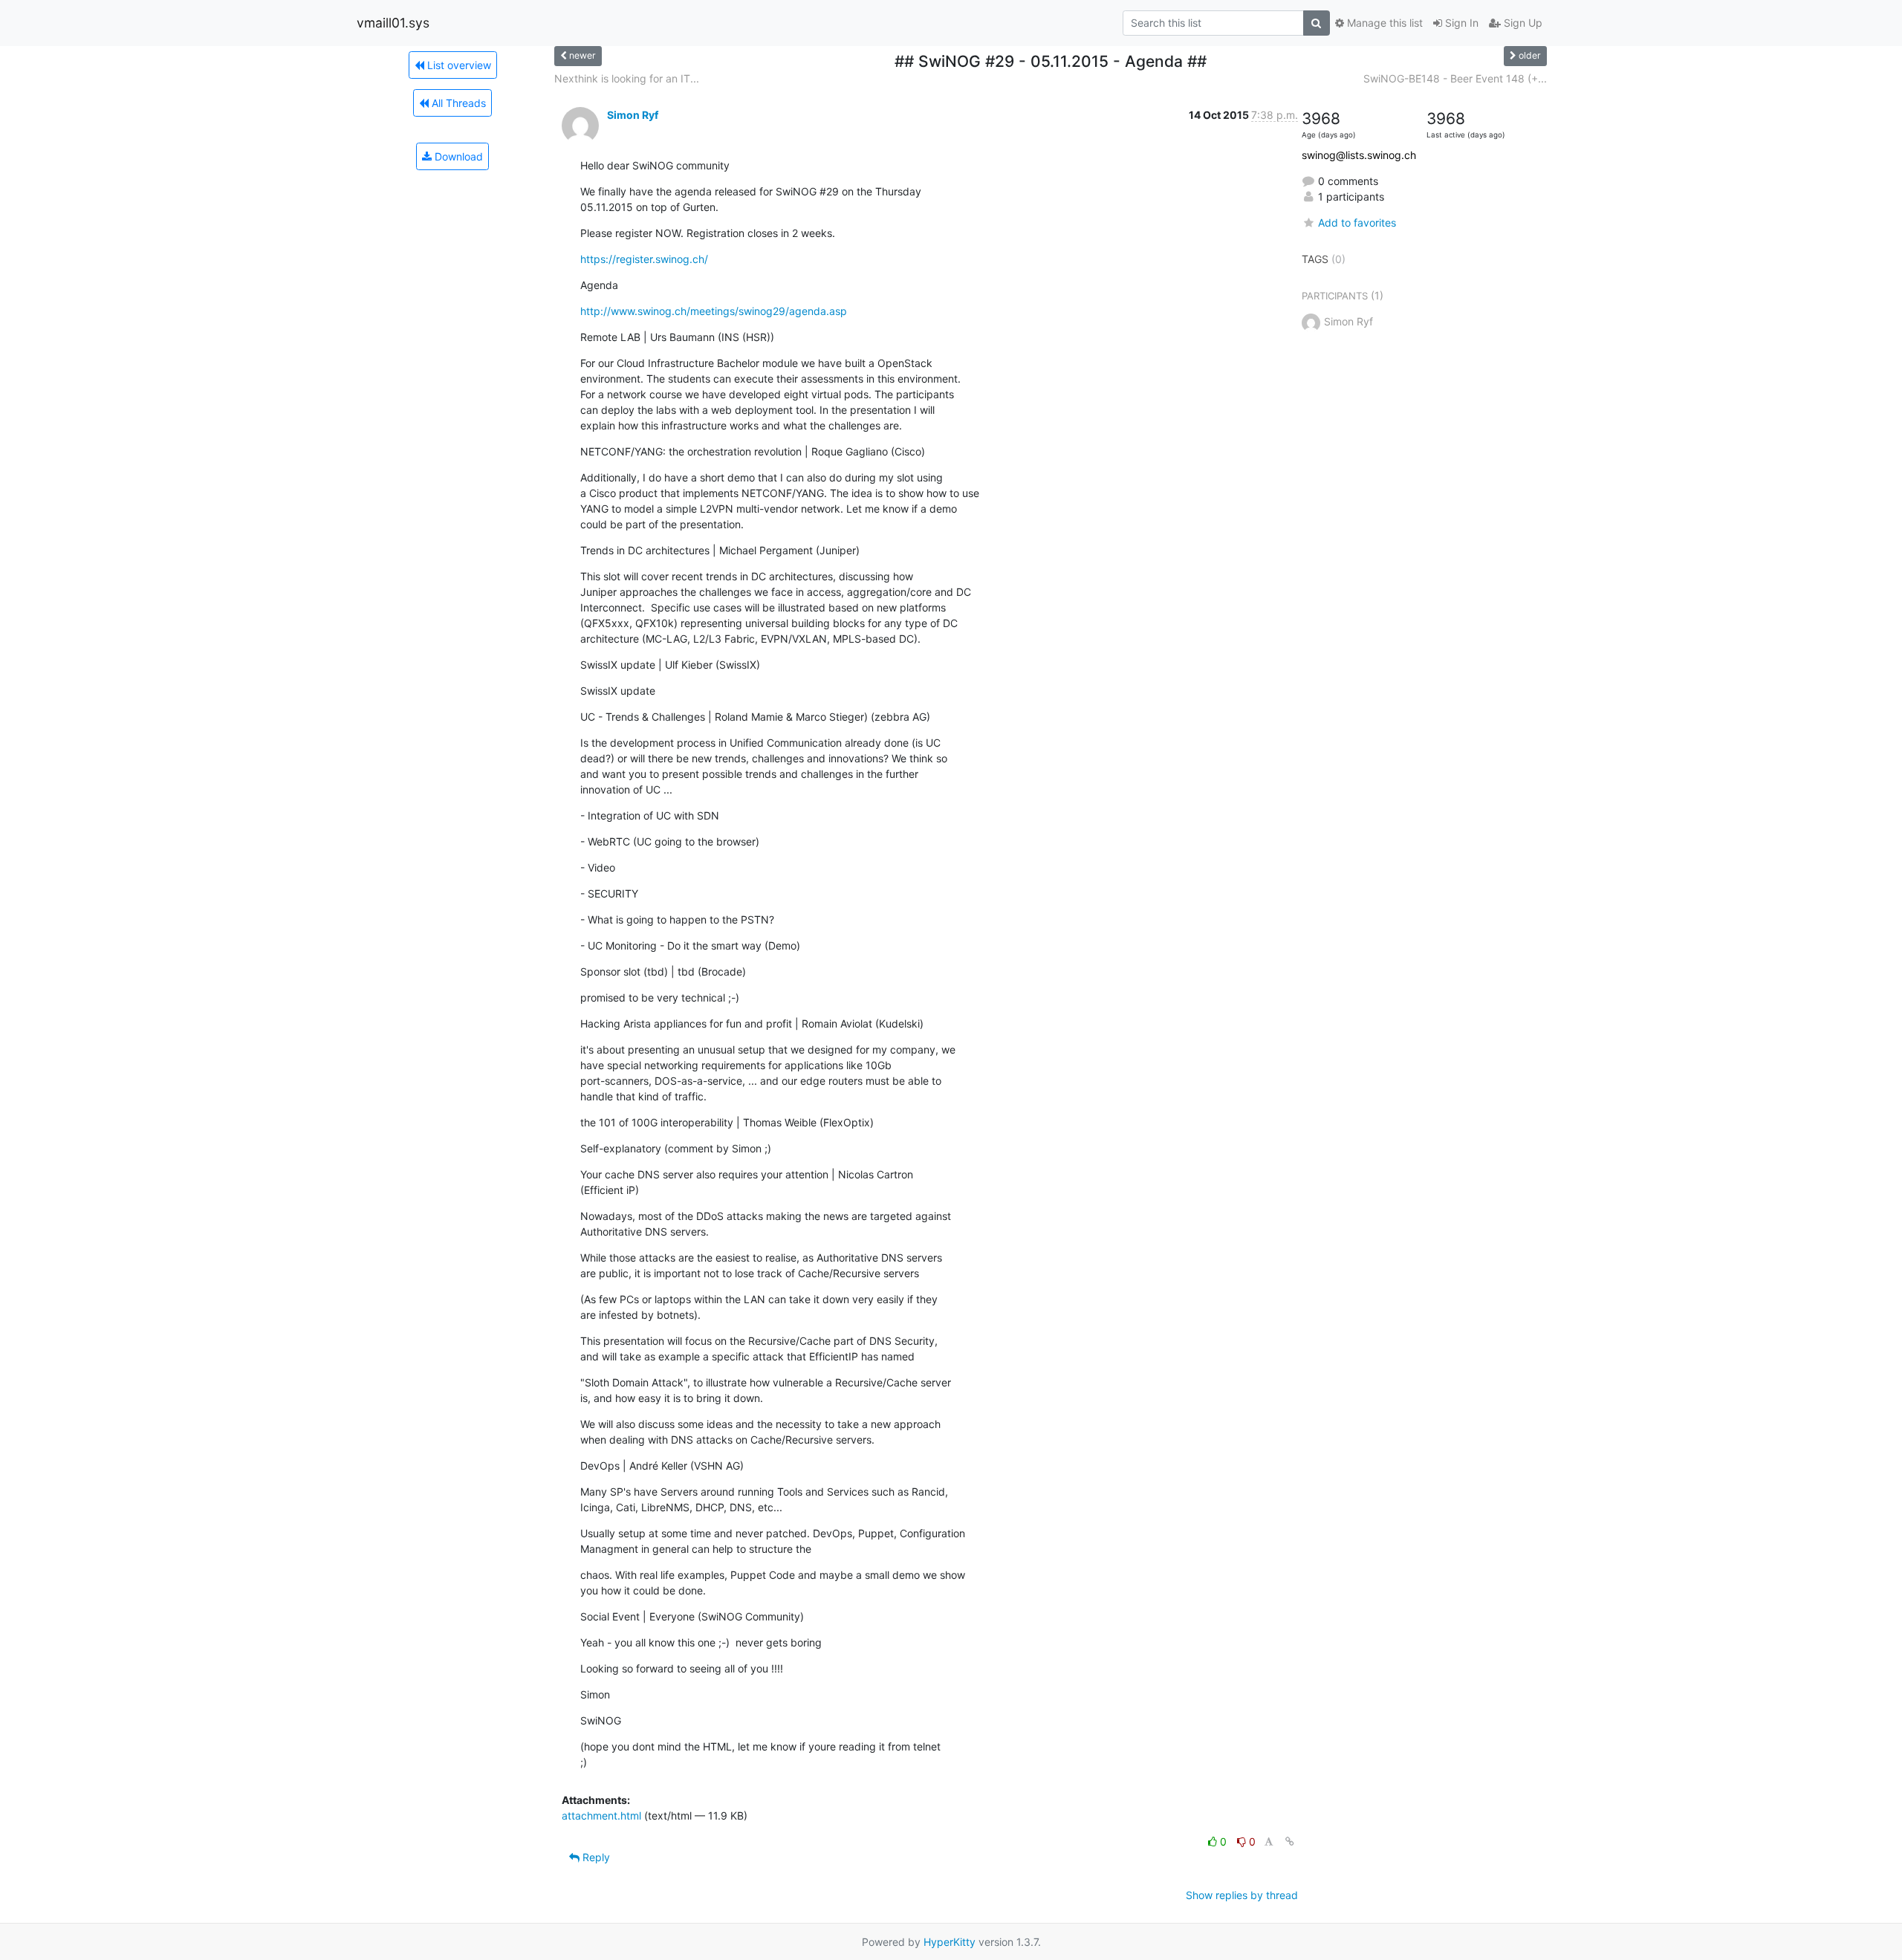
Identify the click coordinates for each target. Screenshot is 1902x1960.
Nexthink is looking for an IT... (627, 78)
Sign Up (1522, 23)
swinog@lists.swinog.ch (1359, 155)
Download (457, 156)
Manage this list (1383, 23)
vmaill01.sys (393, 23)
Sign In (1460, 23)
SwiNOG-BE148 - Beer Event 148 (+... (1455, 78)
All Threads (457, 103)
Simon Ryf (633, 115)
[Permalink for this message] (1290, 1841)
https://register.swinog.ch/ (644, 259)
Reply (595, 1857)
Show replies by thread (1242, 1895)
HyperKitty (950, 1942)
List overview (458, 65)
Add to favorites (1357, 223)
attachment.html (601, 1815)
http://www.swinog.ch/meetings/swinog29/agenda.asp (714, 311)
